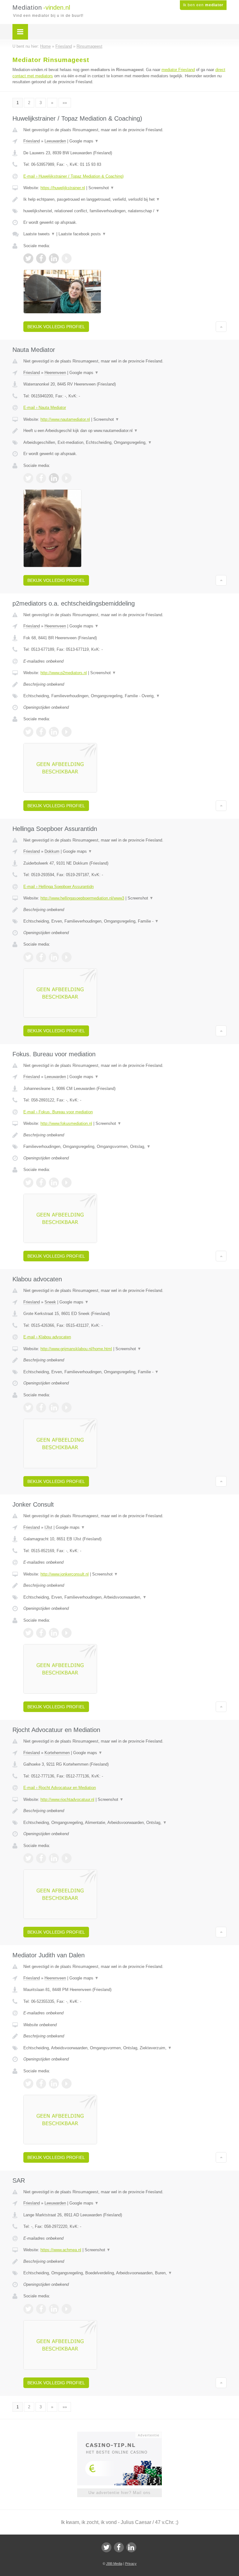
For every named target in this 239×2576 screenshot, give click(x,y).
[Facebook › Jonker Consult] (41, 1633)
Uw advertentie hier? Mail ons (119, 2493)
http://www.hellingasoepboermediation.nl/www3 (82, 898)
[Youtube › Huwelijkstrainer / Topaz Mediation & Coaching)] (67, 258)
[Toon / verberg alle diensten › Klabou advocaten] (125, 1372)
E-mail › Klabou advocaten (47, 1337)
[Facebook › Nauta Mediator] (41, 478)
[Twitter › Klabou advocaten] (28, 1408)
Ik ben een (203, 5)
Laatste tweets (39, 234)
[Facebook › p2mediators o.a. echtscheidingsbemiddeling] (41, 732)
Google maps (84, 141)
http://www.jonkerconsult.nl (65, 1574)
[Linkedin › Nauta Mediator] (54, 478)
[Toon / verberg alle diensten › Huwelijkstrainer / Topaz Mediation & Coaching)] (125, 211)
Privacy (131, 2564)
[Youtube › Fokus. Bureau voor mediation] (67, 1182)
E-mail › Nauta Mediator (45, 408)
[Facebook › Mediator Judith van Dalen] (41, 2084)
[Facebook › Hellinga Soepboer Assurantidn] (41, 957)
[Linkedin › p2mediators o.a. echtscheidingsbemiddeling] (54, 732)
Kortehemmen (57, 1753)
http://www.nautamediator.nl (65, 419)
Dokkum (52, 851)
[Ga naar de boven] (221, 327)
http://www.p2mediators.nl (64, 673)
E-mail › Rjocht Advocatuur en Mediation (60, 1788)
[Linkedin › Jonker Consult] (54, 1633)
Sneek (50, 1302)
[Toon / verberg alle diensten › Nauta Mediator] (125, 443)
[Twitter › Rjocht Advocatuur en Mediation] (28, 1858)
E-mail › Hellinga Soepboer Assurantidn (59, 887)
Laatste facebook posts (82, 234)
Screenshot (101, 188)
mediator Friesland (178, 70)
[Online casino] (124, 2434)
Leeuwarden (55, 141)
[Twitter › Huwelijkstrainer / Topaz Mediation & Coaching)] (28, 258)
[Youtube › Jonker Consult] (67, 1633)
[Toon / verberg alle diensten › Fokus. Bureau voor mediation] (125, 1147)
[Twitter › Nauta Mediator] (28, 478)
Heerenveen (55, 373)
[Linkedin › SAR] (54, 2309)
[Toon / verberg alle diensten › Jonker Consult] (125, 1597)
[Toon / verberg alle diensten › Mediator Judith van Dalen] (125, 2048)
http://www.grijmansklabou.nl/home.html (76, 1349)
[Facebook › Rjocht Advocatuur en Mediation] (41, 1858)
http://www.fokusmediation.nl (66, 1123)
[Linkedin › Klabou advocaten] (54, 1408)
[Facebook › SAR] (41, 2309)
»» (65, 103)
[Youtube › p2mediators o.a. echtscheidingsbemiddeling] (67, 732)
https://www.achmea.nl (61, 2250)
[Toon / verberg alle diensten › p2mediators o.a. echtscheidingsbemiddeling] (125, 696)
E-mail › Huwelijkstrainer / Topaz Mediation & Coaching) (73, 176)
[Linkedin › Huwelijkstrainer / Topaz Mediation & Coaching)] (54, 258)
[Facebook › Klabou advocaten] (41, 1408)
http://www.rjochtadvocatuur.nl (67, 1799)
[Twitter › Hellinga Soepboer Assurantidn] (28, 957)
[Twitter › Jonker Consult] (28, 1633)
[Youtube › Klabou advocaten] (67, 1408)
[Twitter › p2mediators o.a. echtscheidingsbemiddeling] (28, 732)
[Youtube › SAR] (67, 2309)
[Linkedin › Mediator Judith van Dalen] (54, 2084)
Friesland (32, 141)
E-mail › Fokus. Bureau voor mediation (58, 1112)
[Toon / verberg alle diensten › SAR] (125, 2273)
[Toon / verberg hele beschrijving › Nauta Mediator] (125, 431)
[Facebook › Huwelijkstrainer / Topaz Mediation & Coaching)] (41, 258)
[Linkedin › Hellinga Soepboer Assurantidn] (54, 957)
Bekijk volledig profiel (56, 327)
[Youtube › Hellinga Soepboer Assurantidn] (67, 957)
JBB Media (114, 2564)
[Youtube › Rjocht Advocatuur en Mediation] (67, 1858)
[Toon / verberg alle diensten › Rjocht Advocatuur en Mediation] (125, 1823)
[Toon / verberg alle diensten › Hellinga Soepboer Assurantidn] (125, 921)
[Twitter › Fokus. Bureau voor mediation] (28, 1182)
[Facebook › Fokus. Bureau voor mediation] (41, 1182)
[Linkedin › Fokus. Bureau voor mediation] (54, 1182)
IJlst (48, 1527)
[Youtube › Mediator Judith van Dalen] (67, 2084)
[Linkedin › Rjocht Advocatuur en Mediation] (54, 1858)
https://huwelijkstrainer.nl (63, 188)
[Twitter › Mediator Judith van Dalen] (28, 2084)
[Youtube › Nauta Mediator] (67, 478)
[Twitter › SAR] (28, 2309)
